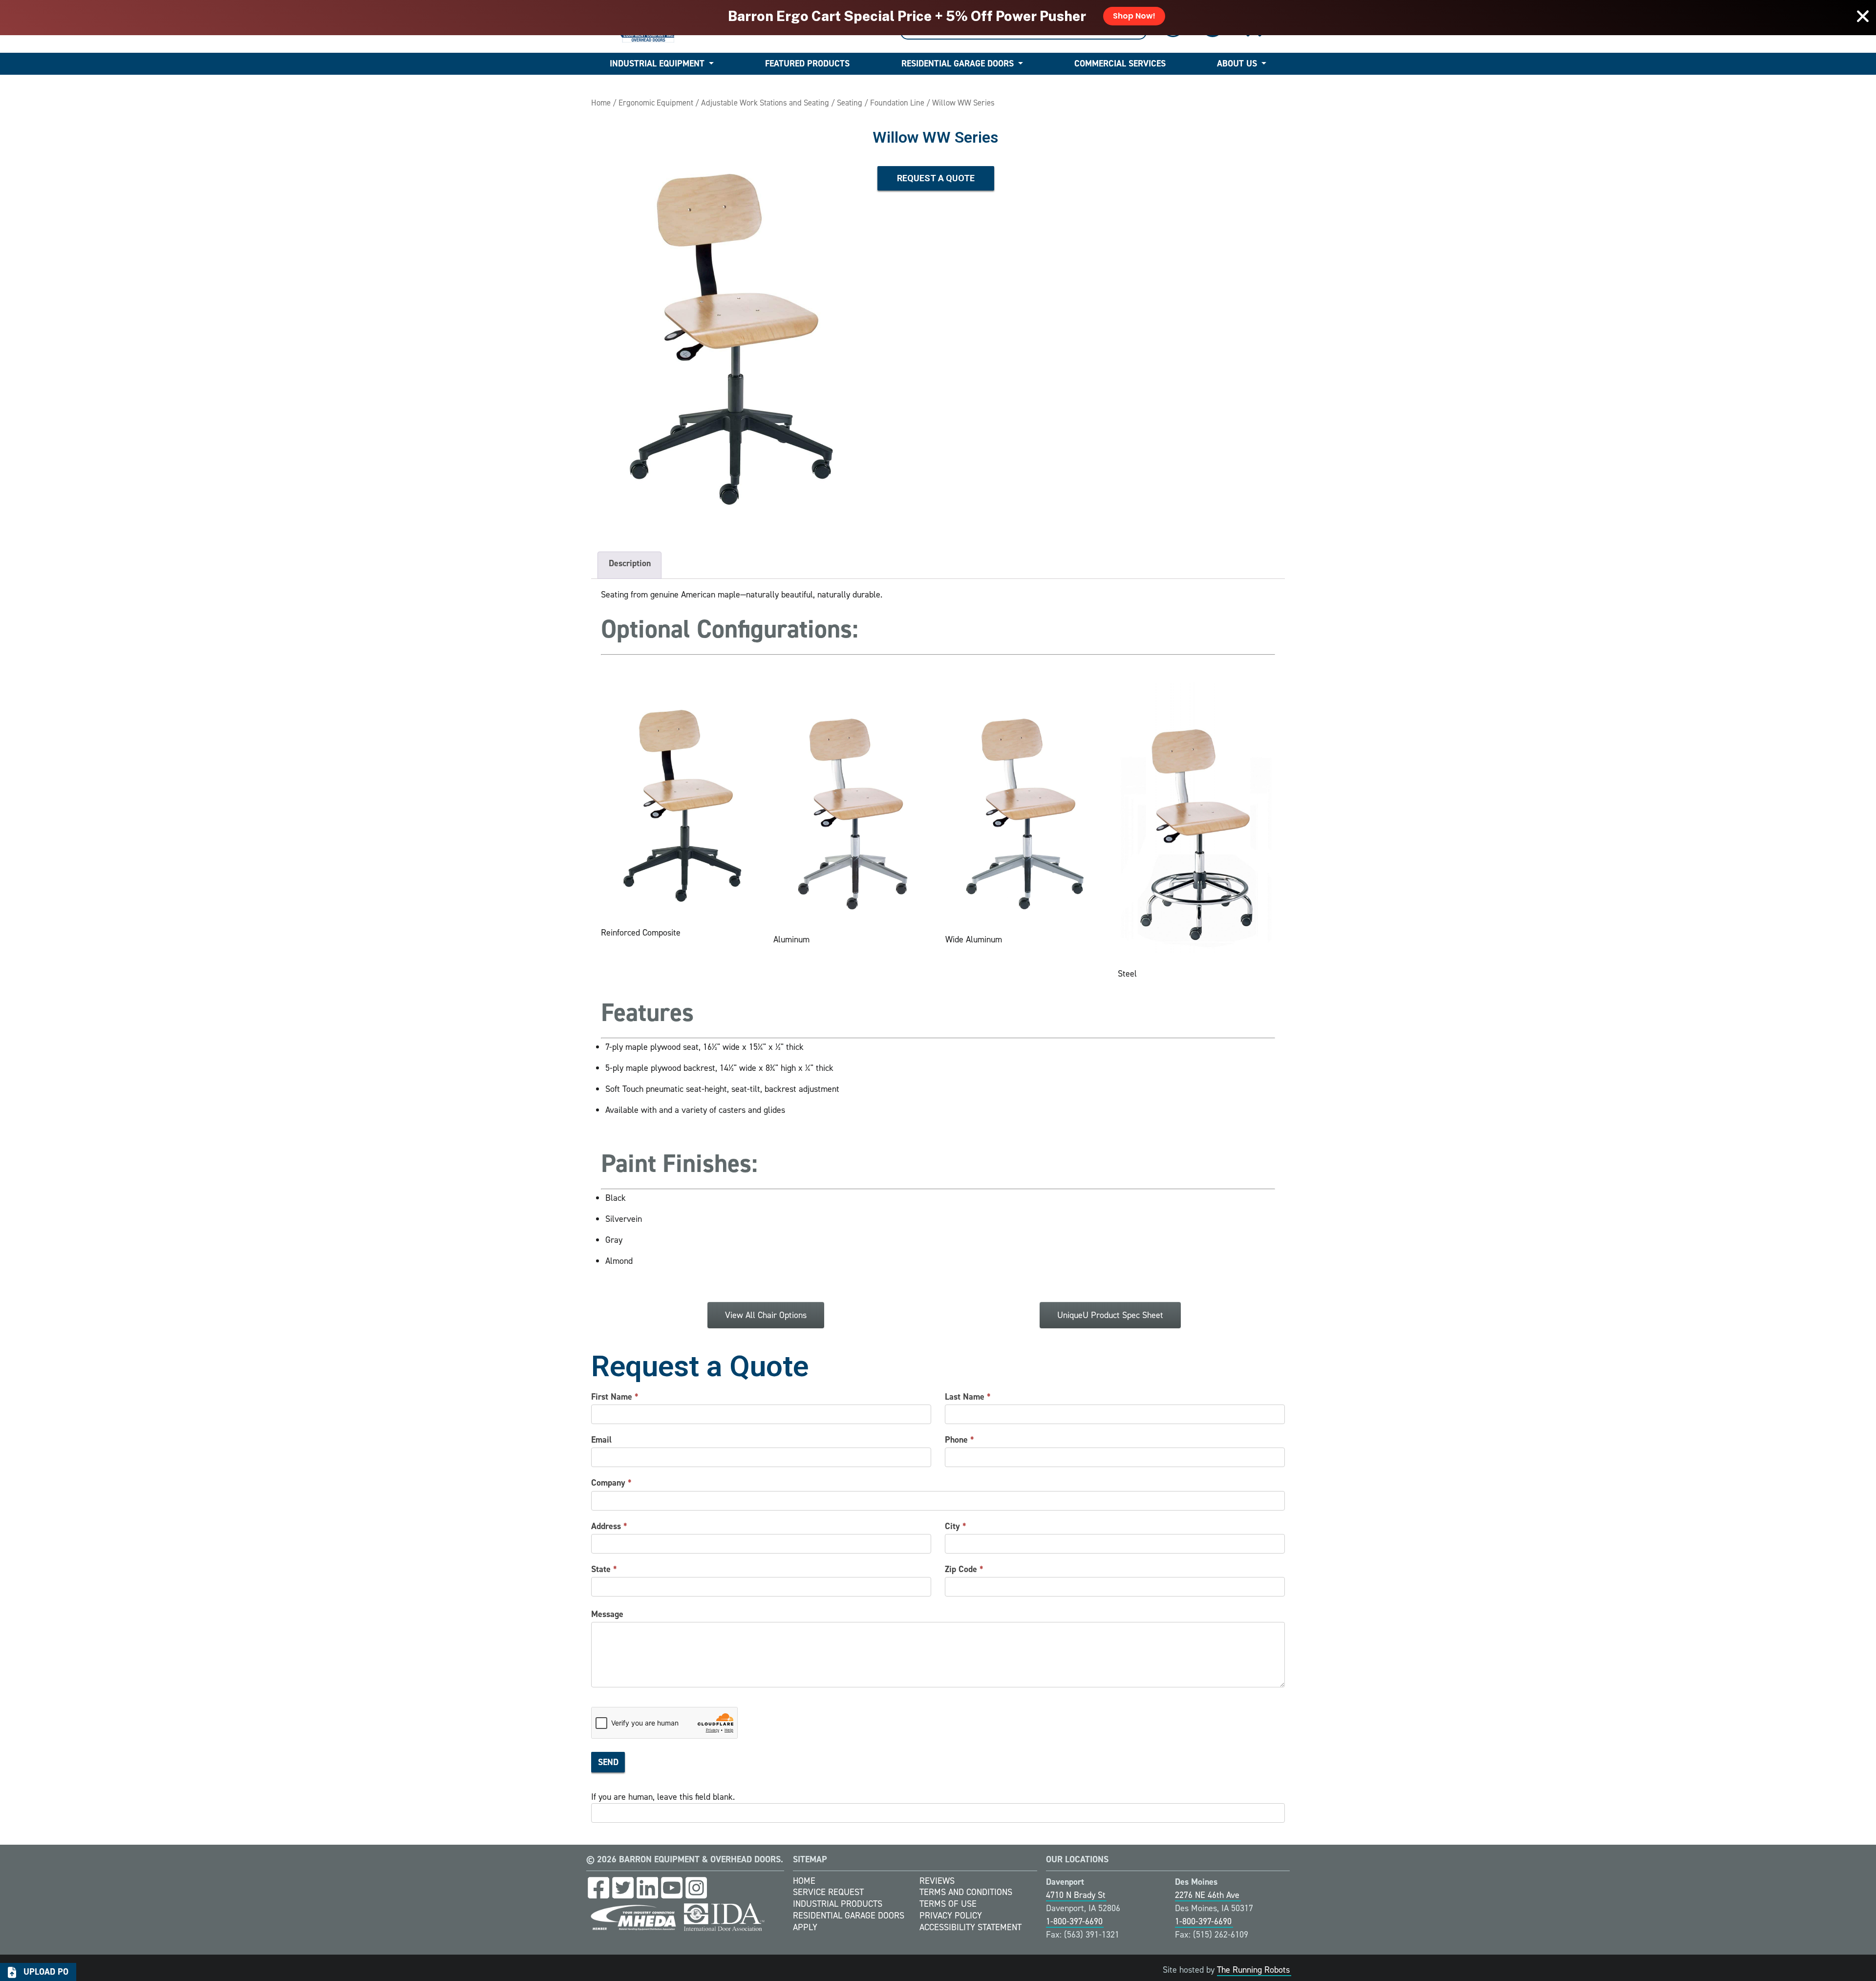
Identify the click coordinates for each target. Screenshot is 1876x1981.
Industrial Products (838, 1904)
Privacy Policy (951, 1916)
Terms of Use (948, 1904)
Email (601, 1440)
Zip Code (964, 1569)
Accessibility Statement (970, 1927)
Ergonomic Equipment (656, 103)
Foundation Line (897, 103)
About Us (1237, 64)
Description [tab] (630, 563)
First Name (615, 1397)
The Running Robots (1253, 1970)
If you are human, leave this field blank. (663, 1797)
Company (611, 1483)
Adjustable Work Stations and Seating (765, 103)
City (956, 1526)
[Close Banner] (1863, 16)
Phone (959, 1440)
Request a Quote (936, 178)
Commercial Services (1120, 64)
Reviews (937, 1881)
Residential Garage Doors (958, 64)
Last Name (968, 1397)
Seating (850, 103)
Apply (805, 1927)
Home (601, 103)
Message (607, 1614)
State (604, 1569)
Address (609, 1526)
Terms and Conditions (966, 1892)
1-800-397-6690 (1074, 1921)
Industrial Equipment (657, 64)
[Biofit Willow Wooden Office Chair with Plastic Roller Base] (727, 324)
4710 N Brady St (1076, 1895)
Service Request (828, 1892)
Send (608, 1762)
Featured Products (807, 64)
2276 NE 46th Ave (1207, 1895)
